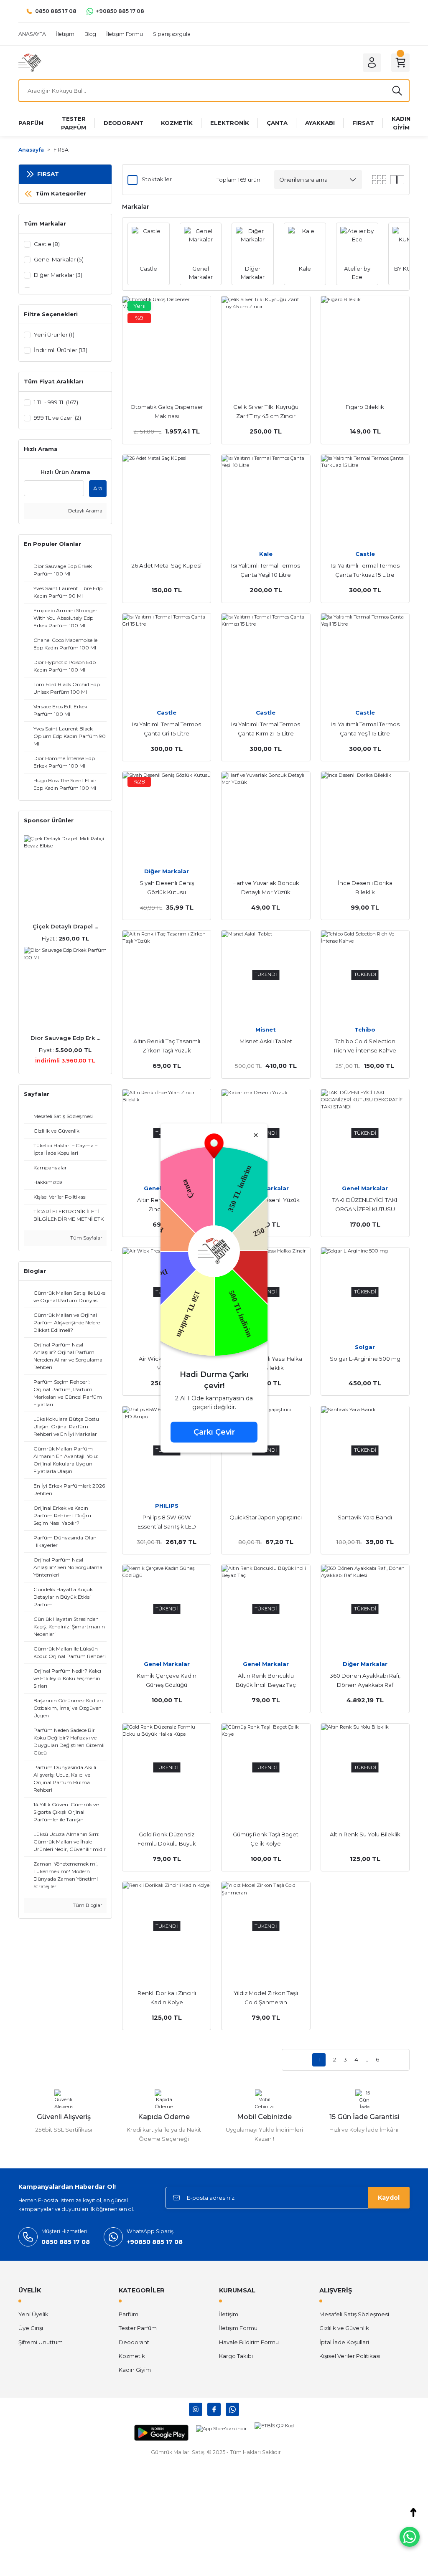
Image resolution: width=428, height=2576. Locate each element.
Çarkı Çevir (214, 1432)
